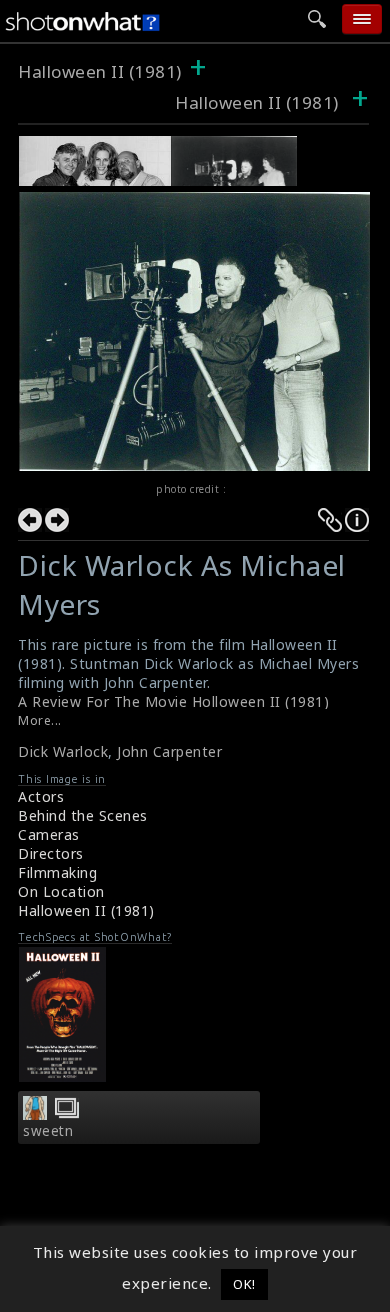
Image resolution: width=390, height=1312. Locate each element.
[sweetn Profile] (35, 1114)
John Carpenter (169, 751)
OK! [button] (244, 1284)
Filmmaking (57, 872)
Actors (41, 796)
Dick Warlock (63, 751)
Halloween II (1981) (100, 71)
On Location (61, 891)
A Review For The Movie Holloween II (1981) (173, 701)
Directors (51, 853)
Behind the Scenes (83, 815)
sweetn (48, 1131)
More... (40, 720)
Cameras (49, 834)
